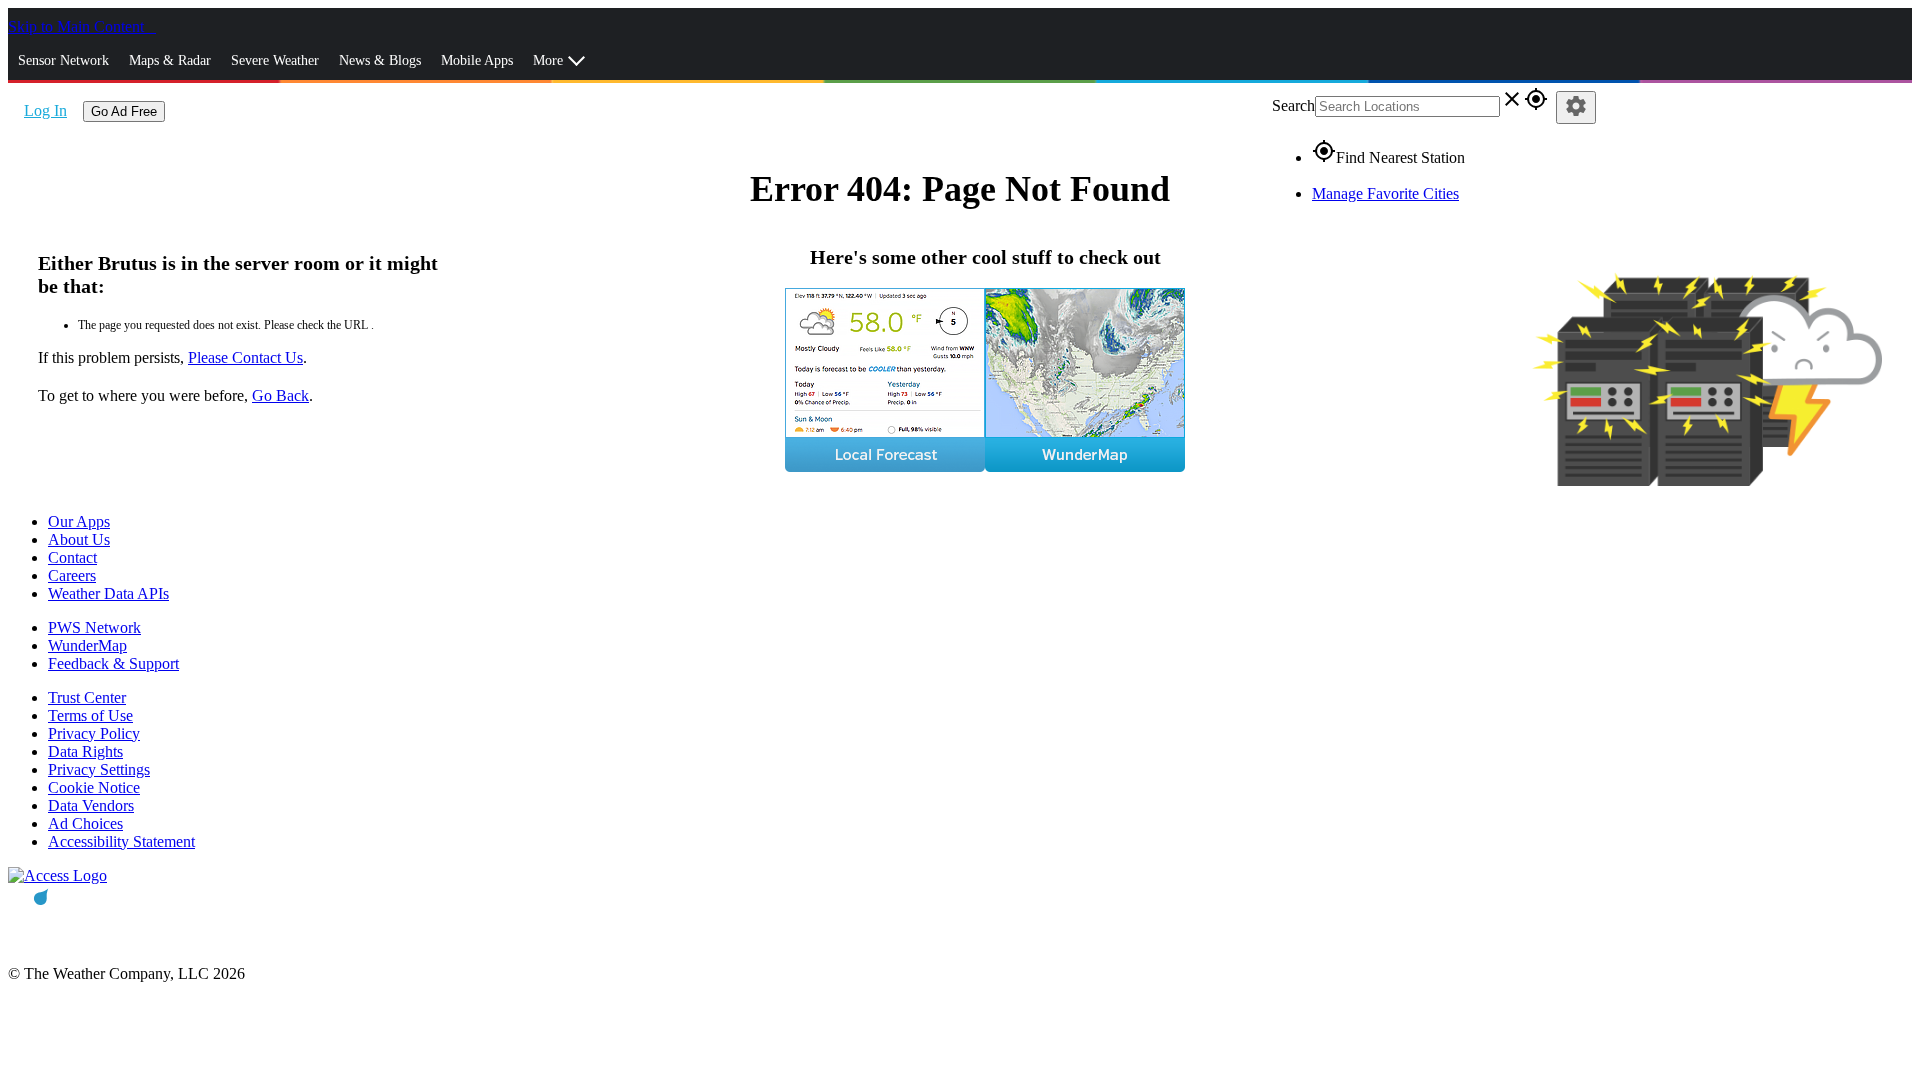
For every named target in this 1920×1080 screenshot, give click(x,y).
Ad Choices (85, 823)
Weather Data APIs (108, 593)
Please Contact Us (245, 357)
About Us (79, 539)
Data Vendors (91, 805)
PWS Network (94, 627)
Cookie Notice (94, 787)
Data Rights (85, 751)
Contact (72, 557)
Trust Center (87, 697)
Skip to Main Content (78, 26)
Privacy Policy (94, 733)
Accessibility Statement (121, 841)
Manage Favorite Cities (1385, 193)
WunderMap (87, 645)
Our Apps (79, 521)
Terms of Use (90, 715)
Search (1293, 105)
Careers (72, 575)
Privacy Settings (99, 769)
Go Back (280, 395)
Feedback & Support (113, 663)
